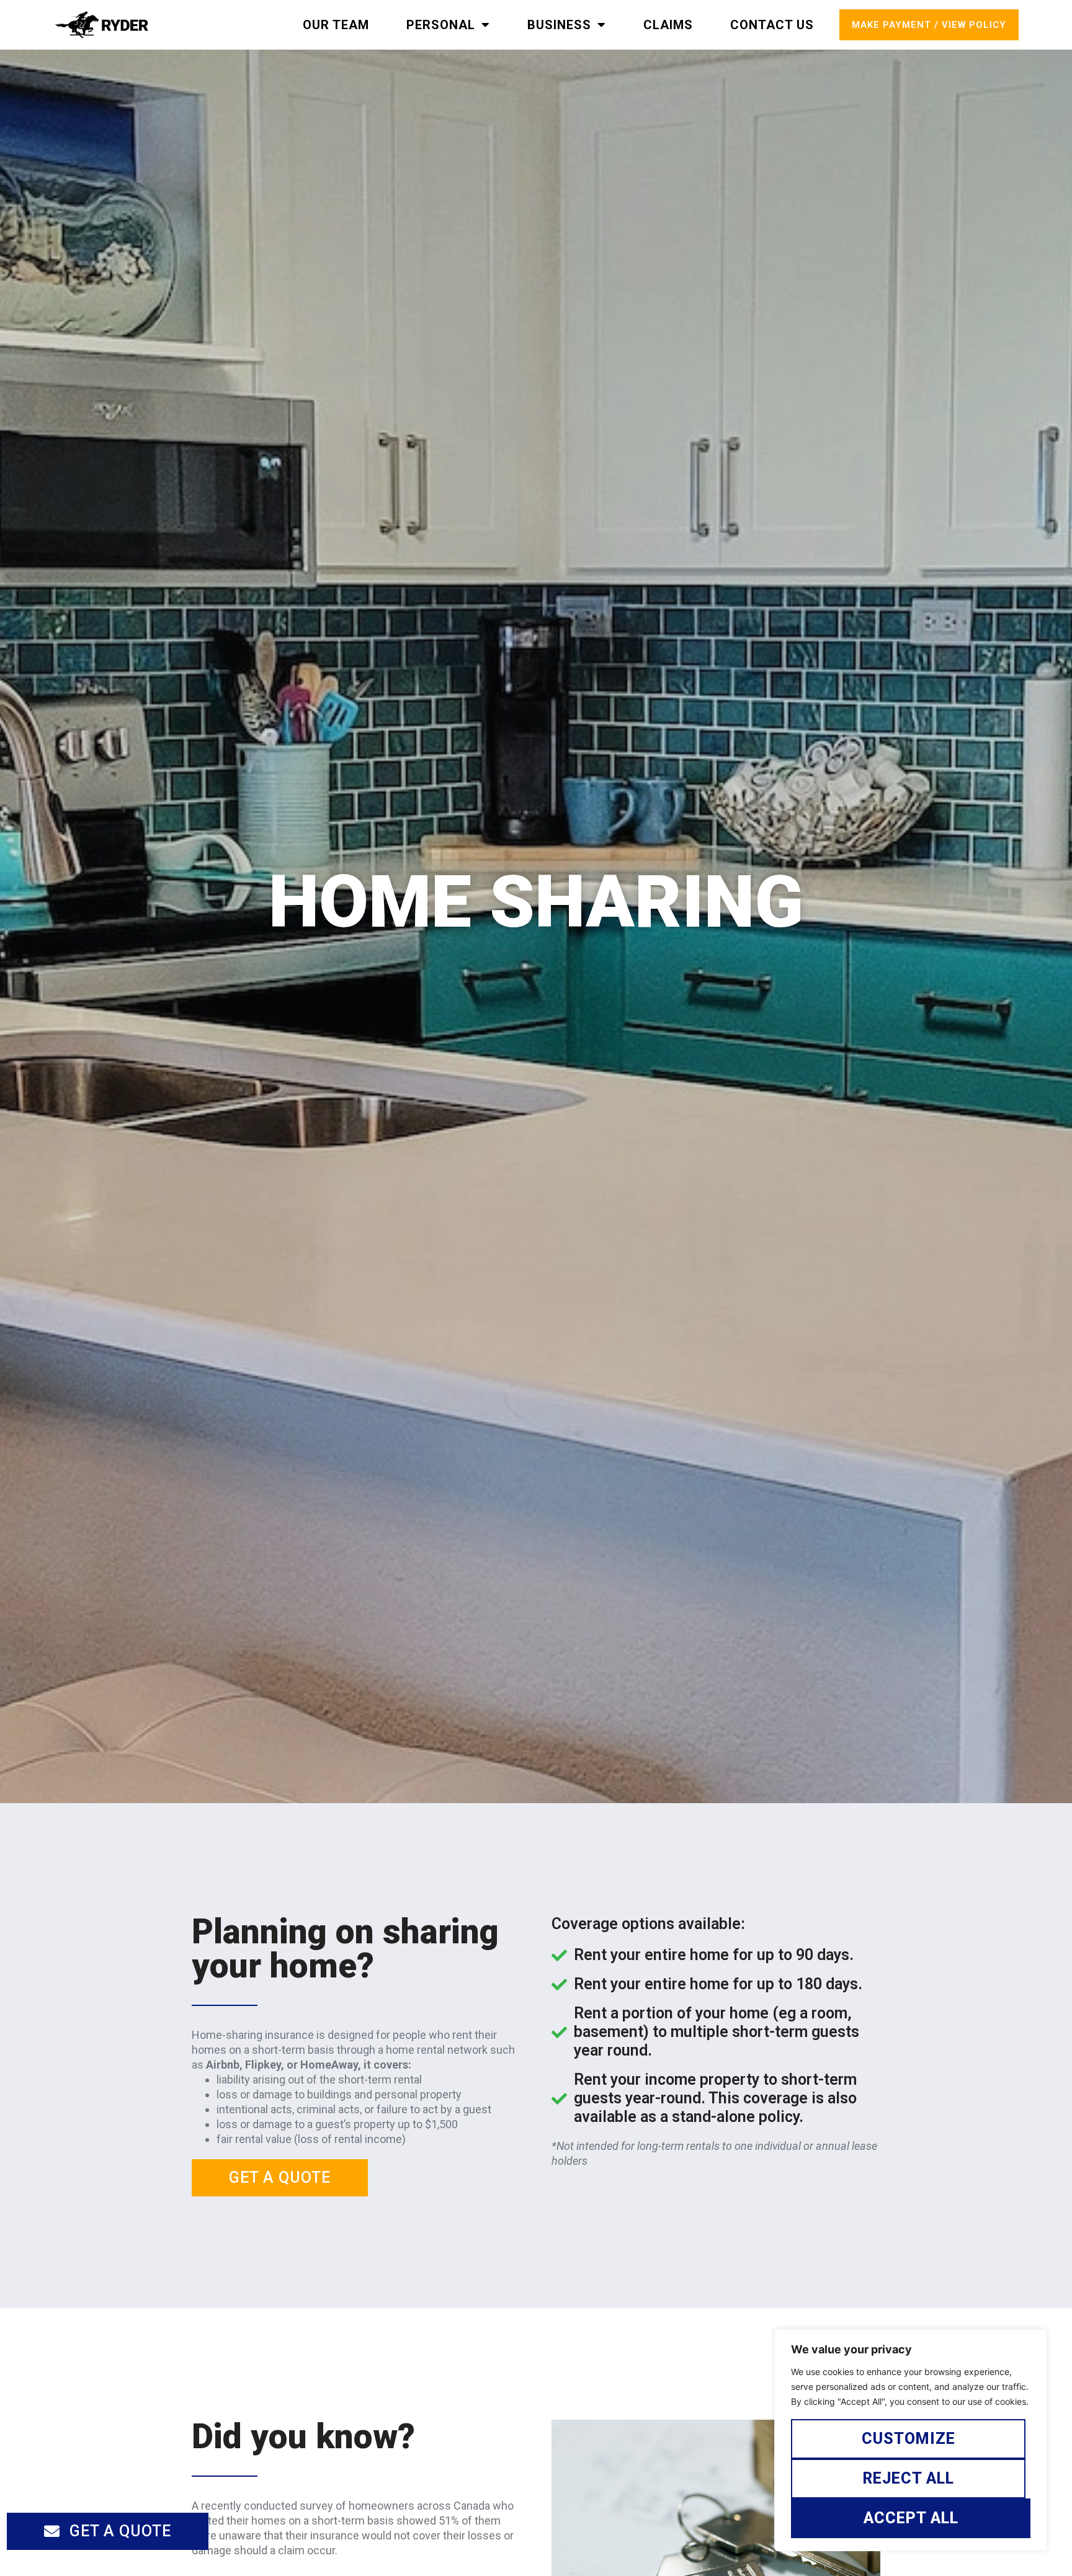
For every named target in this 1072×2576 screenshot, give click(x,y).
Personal (441, 25)
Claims (668, 25)
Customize (909, 2439)
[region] (911, 2440)
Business (559, 25)
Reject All (909, 2478)
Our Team (336, 25)
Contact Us (772, 25)
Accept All (911, 2518)
